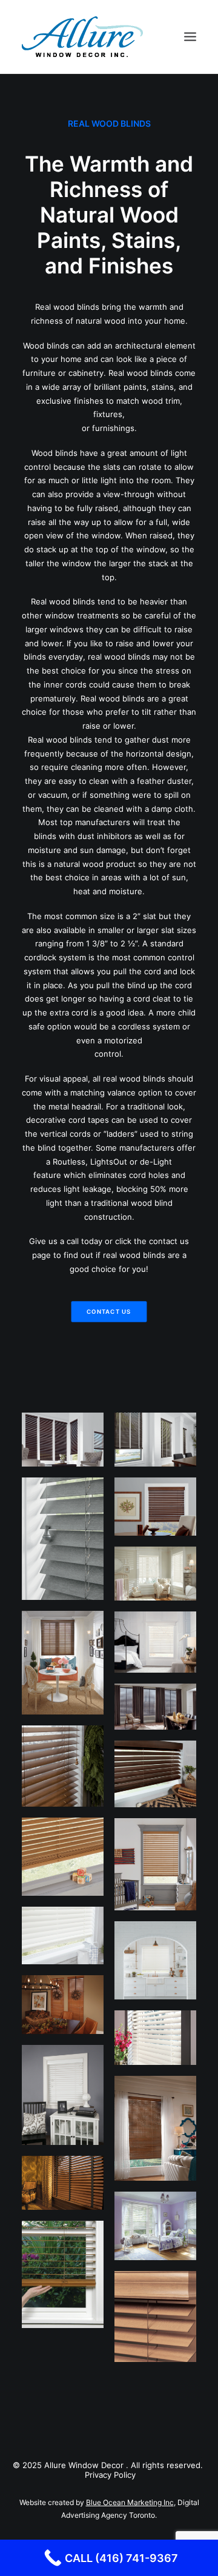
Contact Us (109, 1311)
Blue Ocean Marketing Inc (130, 2502)
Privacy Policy (110, 2475)
